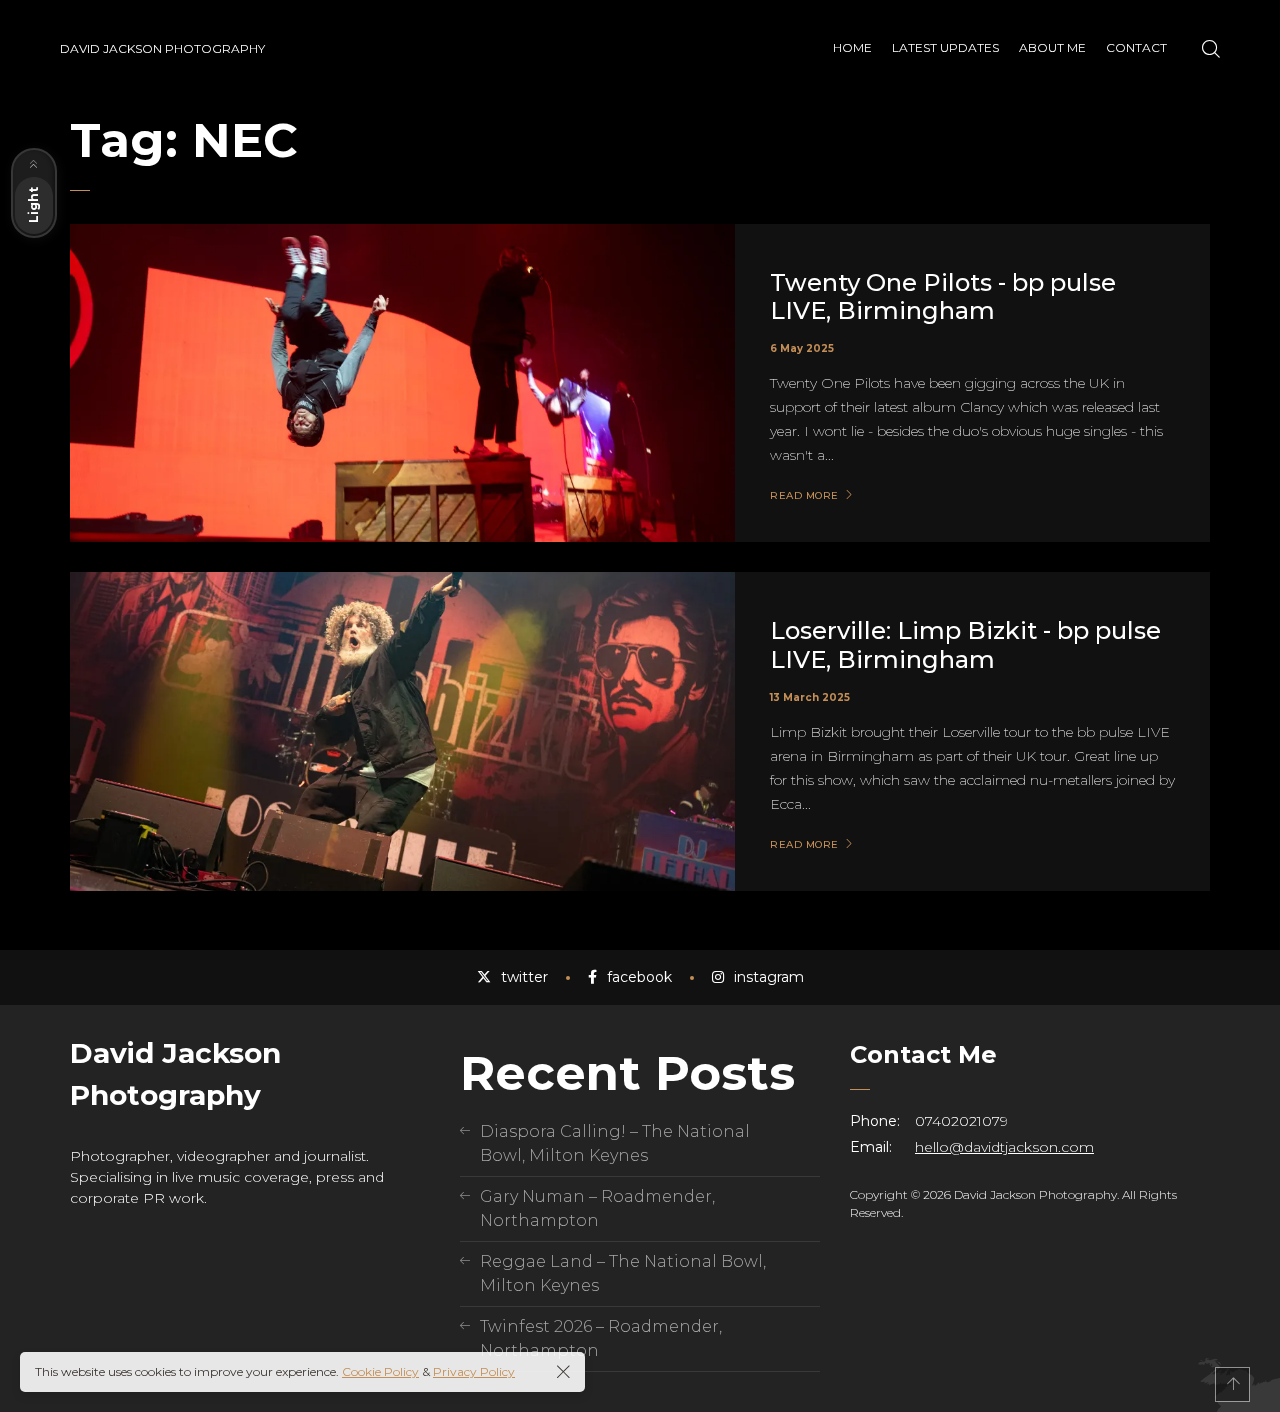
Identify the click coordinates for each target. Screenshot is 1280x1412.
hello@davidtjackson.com (1004, 1147)
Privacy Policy (474, 1371)
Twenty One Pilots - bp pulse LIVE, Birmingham (943, 297)
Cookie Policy (380, 1371)
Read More (804, 496)
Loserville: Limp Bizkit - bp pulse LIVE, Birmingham (965, 645)
